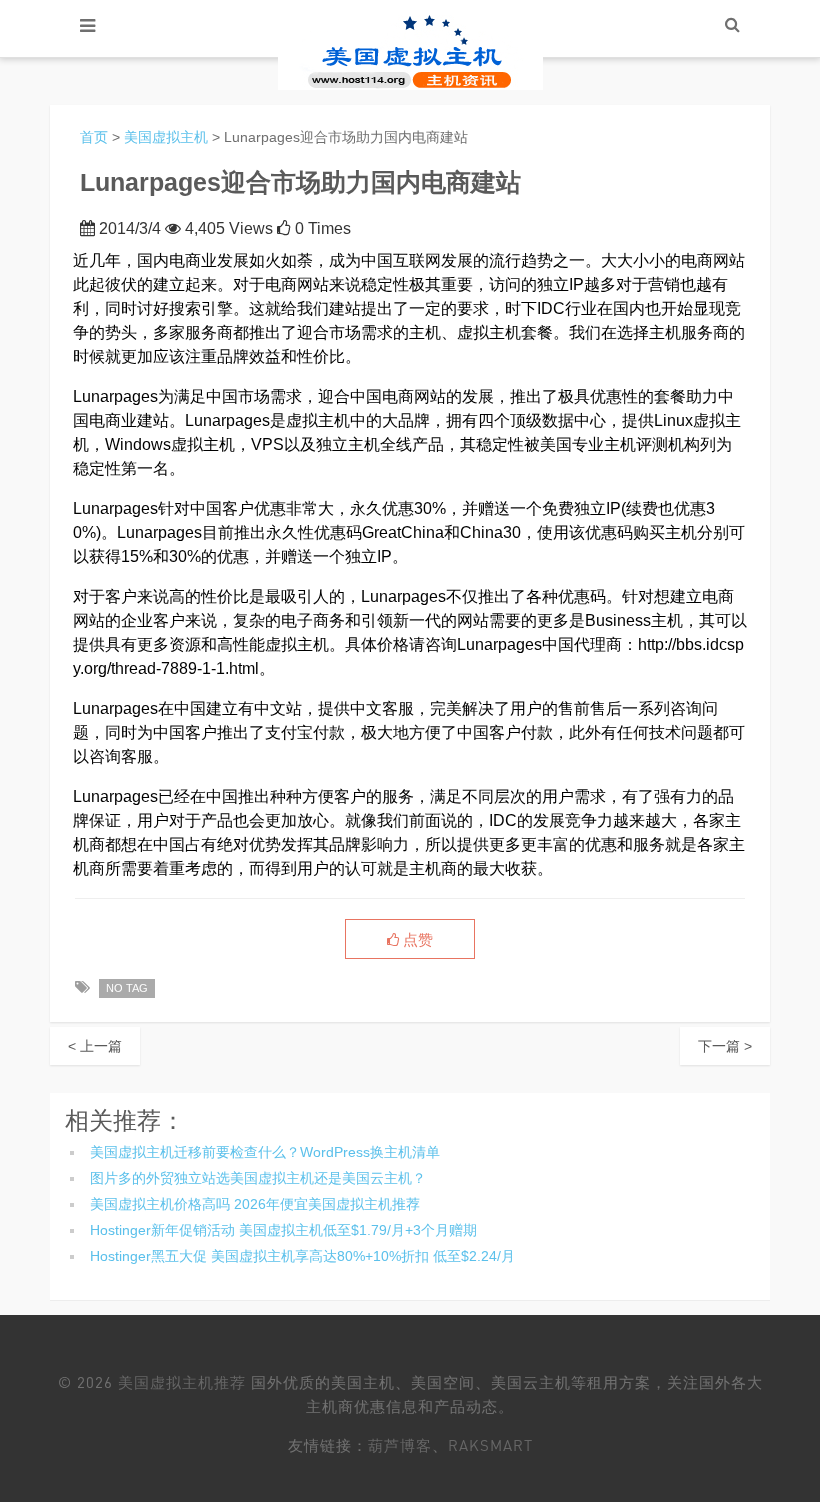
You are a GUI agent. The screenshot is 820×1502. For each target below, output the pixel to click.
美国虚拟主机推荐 (182, 1382)
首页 (94, 137)
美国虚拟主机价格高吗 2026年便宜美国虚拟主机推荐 (255, 1204)
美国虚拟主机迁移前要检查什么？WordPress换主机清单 (265, 1152)
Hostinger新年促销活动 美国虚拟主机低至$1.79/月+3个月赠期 (283, 1230)
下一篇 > (725, 1046)
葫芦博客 (400, 1445)
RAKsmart (490, 1445)
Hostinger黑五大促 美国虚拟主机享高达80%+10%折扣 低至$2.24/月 (302, 1256)
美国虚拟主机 (166, 137)
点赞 (416, 940)
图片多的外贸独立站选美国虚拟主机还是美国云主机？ (258, 1178)
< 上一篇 (95, 1046)
